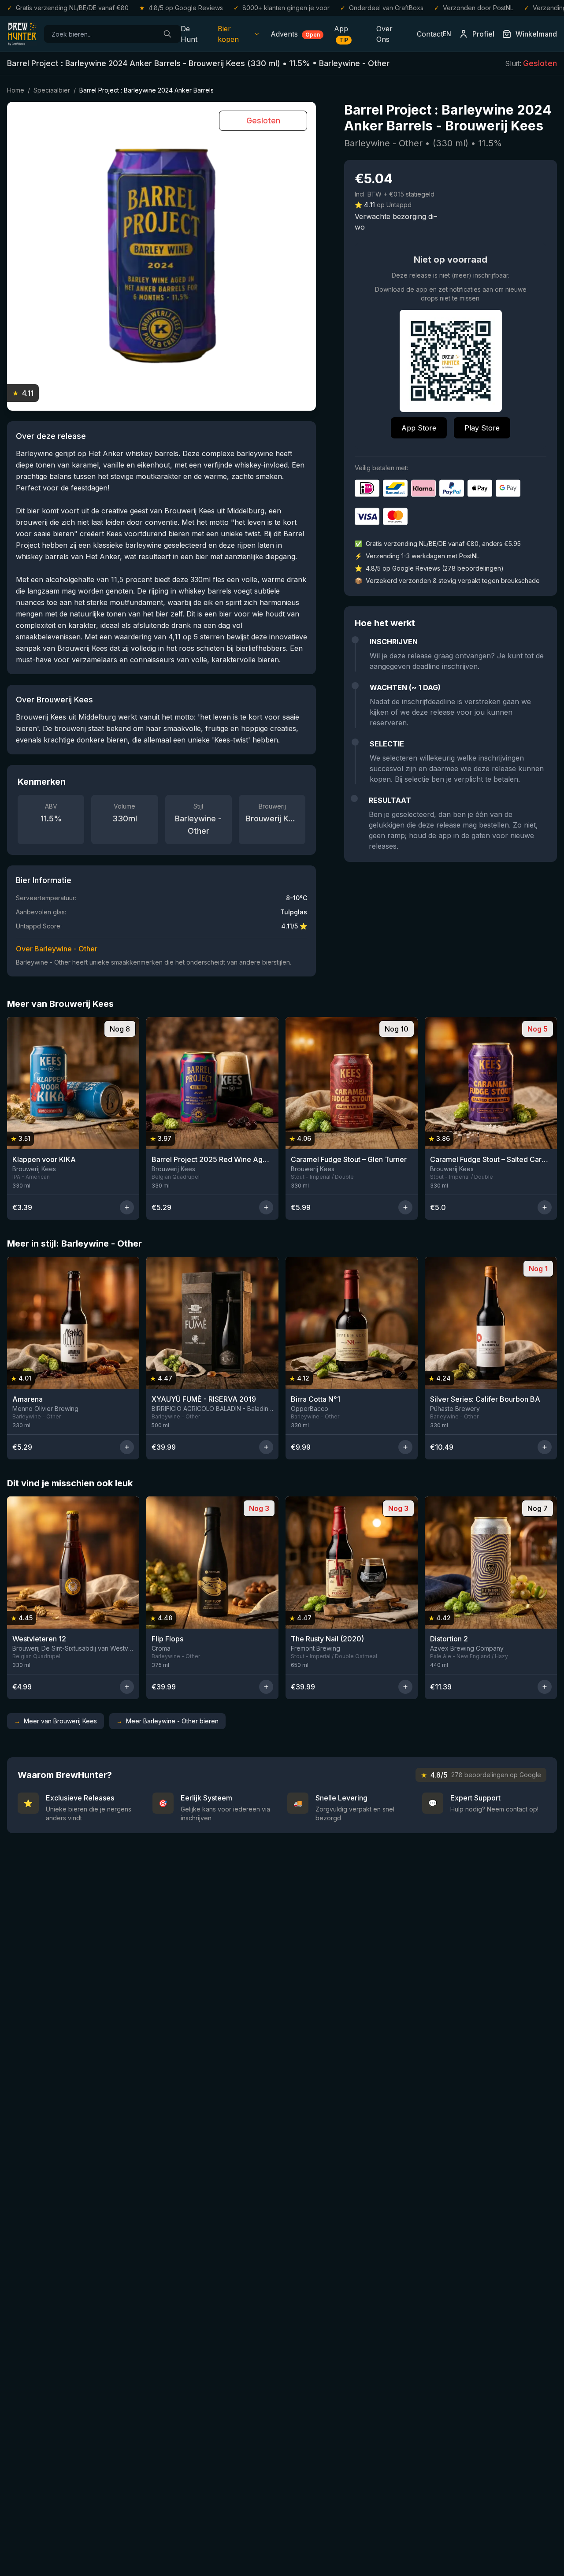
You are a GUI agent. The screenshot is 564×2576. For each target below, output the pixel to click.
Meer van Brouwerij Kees (56, 1721)
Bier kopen (228, 34)
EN (447, 34)
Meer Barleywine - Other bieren (167, 1721)
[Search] (167, 34)
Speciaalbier (52, 90)
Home (16, 90)
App (341, 34)
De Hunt (189, 34)
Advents (295, 34)
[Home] (22, 34)
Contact (430, 34)
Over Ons (384, 34)
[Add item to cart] (127, 1207)
